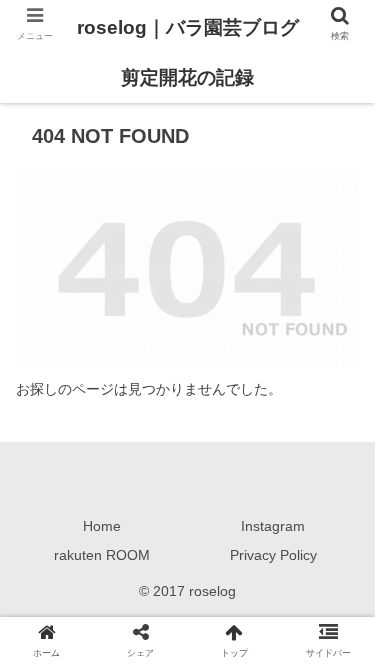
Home (102, 526)
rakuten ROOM (102, 555)
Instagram (273, 526)
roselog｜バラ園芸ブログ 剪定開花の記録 (188, 52)
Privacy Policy (273, 555)
